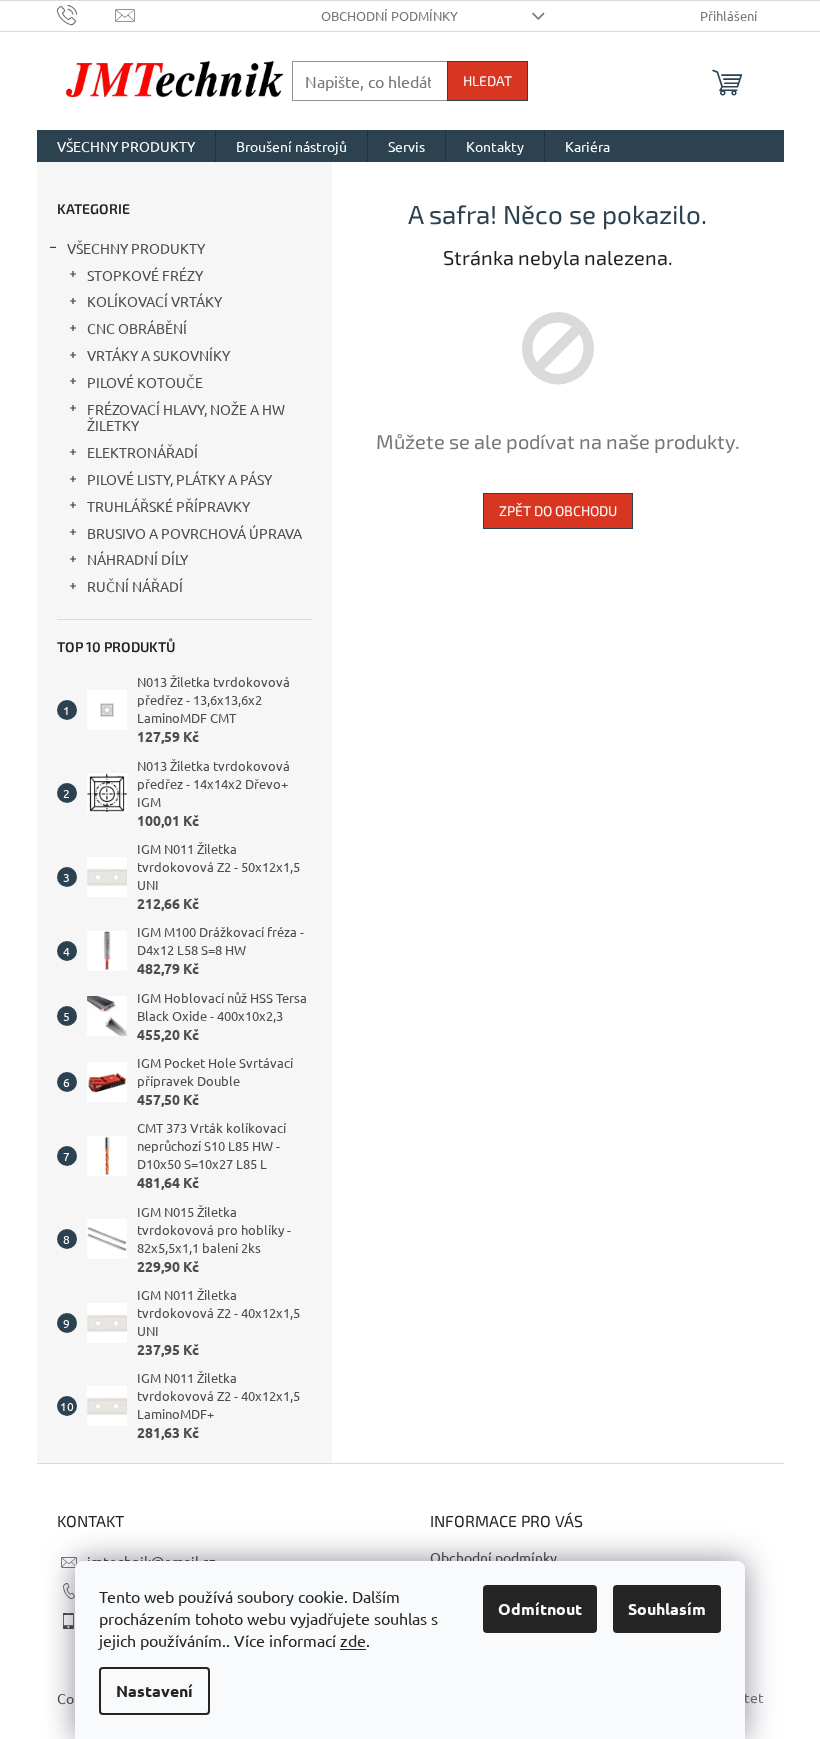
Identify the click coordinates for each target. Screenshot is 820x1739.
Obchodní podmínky (389, 15)
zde (353, 1640)
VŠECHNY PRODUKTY (136, 248)
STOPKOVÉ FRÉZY (145, 275)
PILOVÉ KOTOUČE (145, 382)
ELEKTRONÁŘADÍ (142, 452)
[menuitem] (126, 146)
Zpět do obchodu (558, 510)
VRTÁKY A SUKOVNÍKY (158, 355)
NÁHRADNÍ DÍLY (137, 559)
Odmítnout (540, 1608)
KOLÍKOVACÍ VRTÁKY (154, 301)
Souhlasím (667, 1608)
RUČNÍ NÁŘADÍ (135, 586)
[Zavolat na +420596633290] (86, 13)
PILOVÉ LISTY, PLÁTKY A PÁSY (179, 479)
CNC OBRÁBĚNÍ (137, 328)
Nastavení (154, 1690)
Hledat (487, 80)
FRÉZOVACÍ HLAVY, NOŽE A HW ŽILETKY (186, 417)
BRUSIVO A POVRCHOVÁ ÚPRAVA (194, 533)
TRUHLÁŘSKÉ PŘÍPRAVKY (168, 506)
